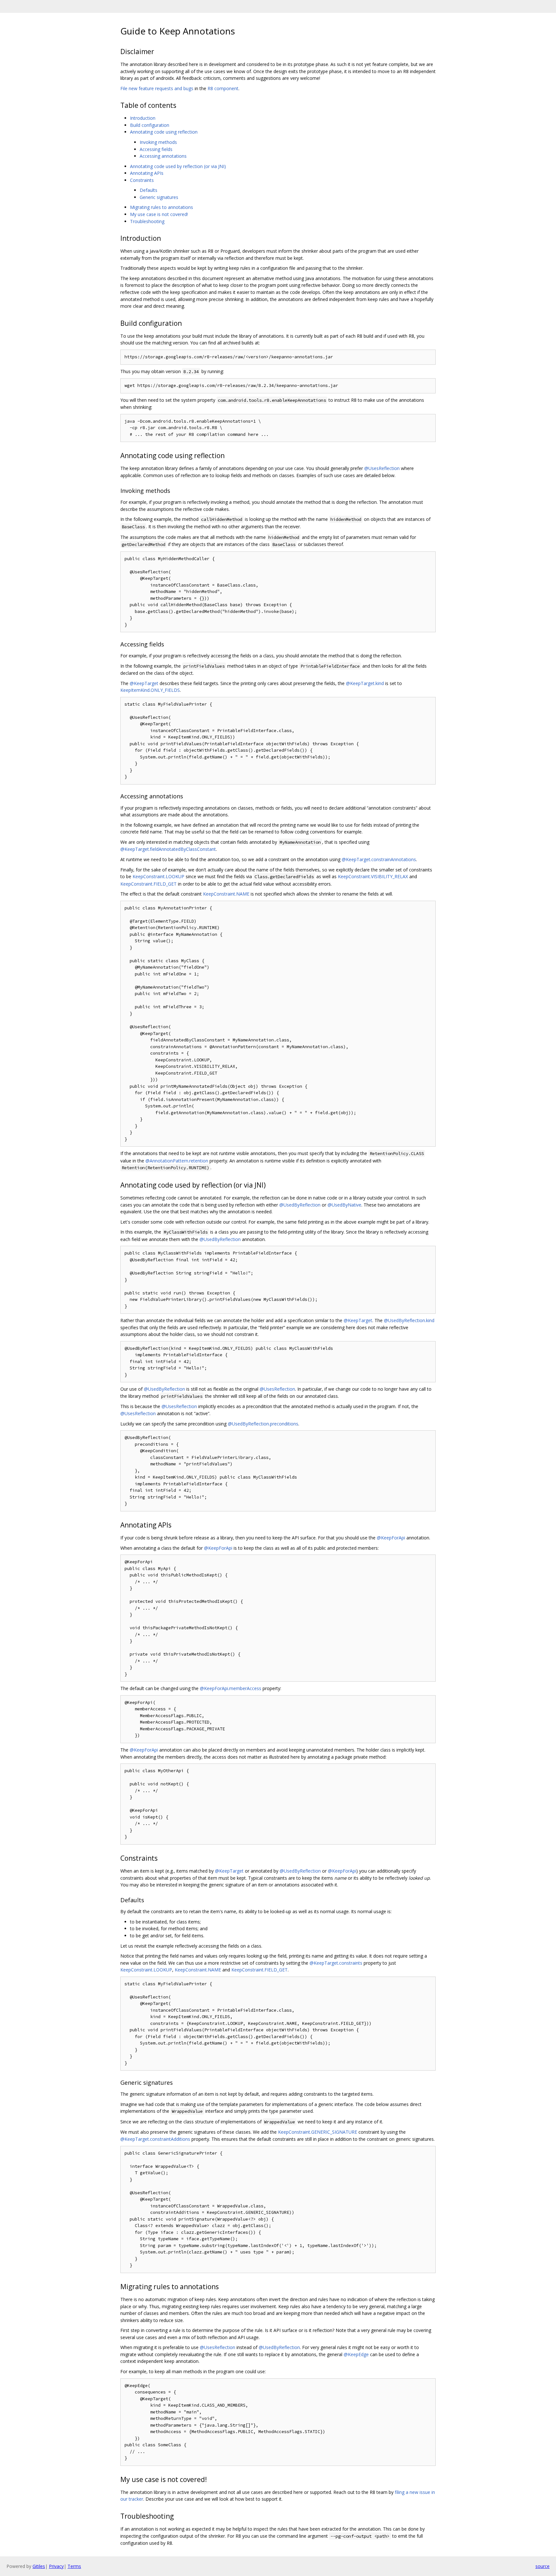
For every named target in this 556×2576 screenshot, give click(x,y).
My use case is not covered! (159, 214)
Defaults (148, 190)
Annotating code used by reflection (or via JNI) (178, 166)
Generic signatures (159, 197)
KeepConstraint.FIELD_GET (148, 884)
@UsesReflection (382, 468)
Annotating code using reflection (164, 132)
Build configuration (150, 125)
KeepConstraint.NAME (226, 894)
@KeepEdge (356, 2354)
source (542, 2566)
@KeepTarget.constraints (336, 1963)
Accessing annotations (163, 156)
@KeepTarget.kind (365, 683)
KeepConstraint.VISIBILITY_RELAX (373, 876)
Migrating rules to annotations (162, 207)
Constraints (142, 180)
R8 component (223, 88)
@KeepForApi (391, 1538)
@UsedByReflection (300, 1205)
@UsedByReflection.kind (409, 1320)
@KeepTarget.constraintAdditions (155, 2139)
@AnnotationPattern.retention (177, 1161)
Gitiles (39, 2566)
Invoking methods (158, 142)
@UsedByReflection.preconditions (263, 1424)
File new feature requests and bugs (157, 88)
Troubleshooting (147, 221)
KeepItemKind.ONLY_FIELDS (150, 690)
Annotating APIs (147, 173)
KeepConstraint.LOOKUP (158, 876)
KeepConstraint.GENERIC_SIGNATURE (318, 2132)
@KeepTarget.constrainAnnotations (379, 859)
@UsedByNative (344, 1205)
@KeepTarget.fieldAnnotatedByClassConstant (168, 849)
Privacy (56, 2566)
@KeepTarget (144, 683)
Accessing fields (156, 149)
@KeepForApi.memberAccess (231, 1688)
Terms (74, 2566)
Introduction (143, 118)
